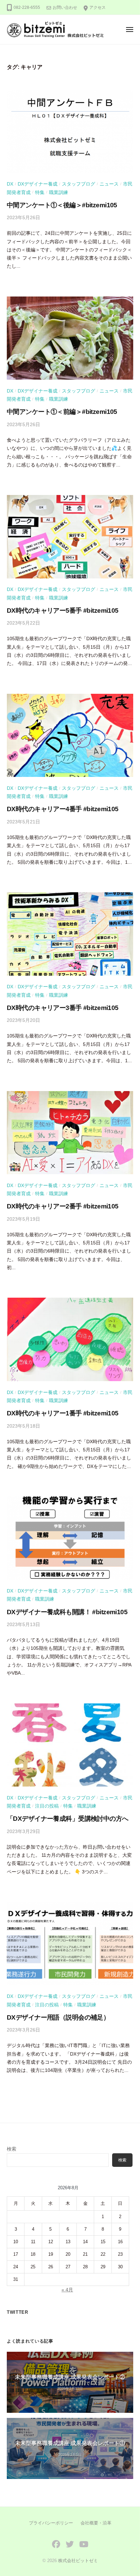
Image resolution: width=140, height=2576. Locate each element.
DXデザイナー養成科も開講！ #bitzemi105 (67, 1612)
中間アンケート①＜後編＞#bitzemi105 (62, 205)
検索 (12, 2149)
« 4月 (67, 2290)
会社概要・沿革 (96, 2523)
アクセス (98, 7)
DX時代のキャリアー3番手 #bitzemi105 (63, 1008)
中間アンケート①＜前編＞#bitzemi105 (62, 412)
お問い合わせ (65, 7)
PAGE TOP (129, 2493)
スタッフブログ (78, 184)
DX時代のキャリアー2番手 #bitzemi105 (63, 1206)
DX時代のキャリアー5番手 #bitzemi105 (63, 610)
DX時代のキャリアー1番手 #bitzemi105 (63, 1413)
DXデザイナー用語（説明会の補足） (58, 2017)
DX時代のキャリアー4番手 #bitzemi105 (63, 809)
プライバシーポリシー (51, 2523)
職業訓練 (58, 193)
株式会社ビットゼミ (78, 2561)
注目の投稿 (47, 1806)
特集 (40, 193)
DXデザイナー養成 (38, 184)
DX (10, 184)
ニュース (109, 184)
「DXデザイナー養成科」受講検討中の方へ (68, 1819)
